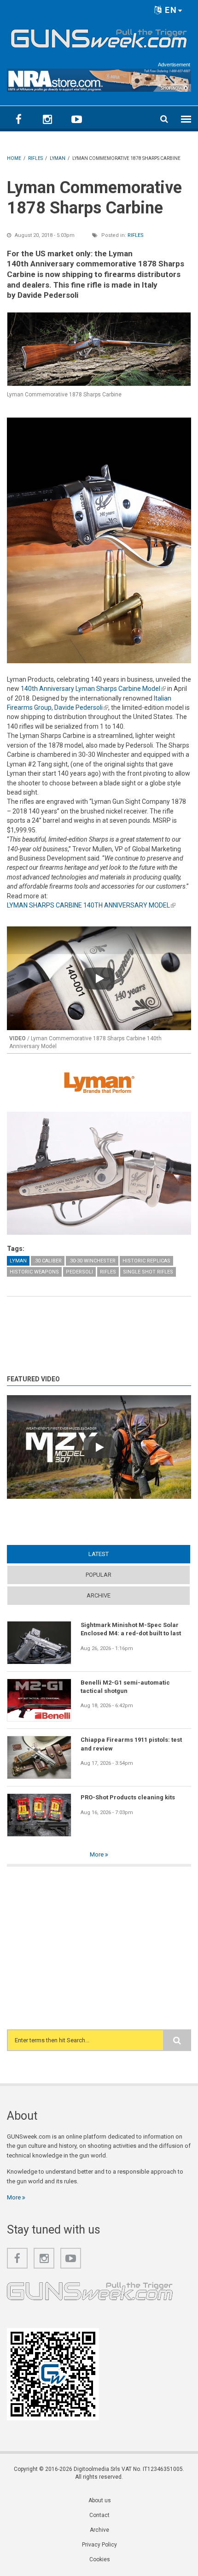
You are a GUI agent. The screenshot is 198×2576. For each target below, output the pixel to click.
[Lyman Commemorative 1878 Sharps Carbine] (99, 349)
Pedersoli (79, 1272)
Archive (99, 1595)
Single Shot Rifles (148, 1272)
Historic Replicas (146, 1261)
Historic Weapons (34, 1272)
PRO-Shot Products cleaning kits (128, 1797)
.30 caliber (48, 1261)
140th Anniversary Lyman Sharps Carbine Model (93, 689)
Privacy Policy (99, 2545)
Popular (99, 1575)
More (97, 1854)
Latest (116, 1554)
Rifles (136, 235)
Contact (99, 2515)
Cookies (100, 2559)
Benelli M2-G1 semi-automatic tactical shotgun (125, 1687)
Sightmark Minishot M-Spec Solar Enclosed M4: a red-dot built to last (131, 1629)
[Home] (99, 36)
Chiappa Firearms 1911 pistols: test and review (131, 1744)
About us (100, 2500)
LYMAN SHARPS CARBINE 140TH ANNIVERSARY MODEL (91, 905)
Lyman (18, 1261)
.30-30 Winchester (92, 1261)
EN (170, 10)
